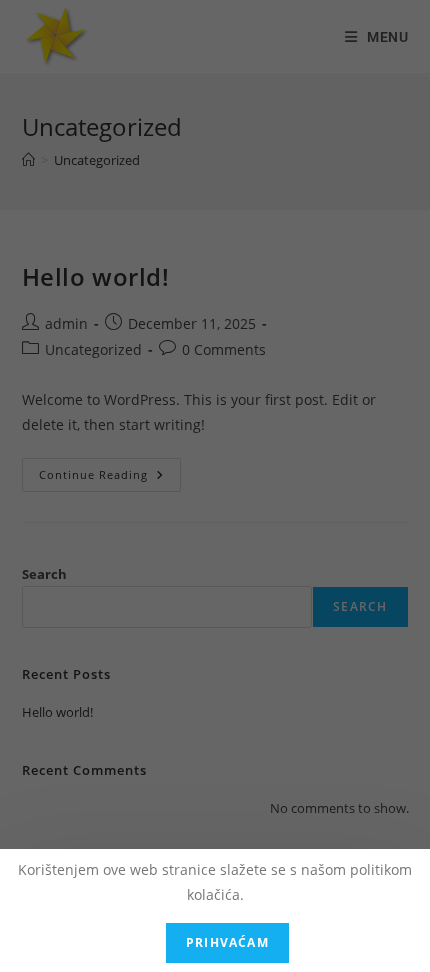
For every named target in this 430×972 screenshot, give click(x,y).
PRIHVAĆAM (227, 942)
